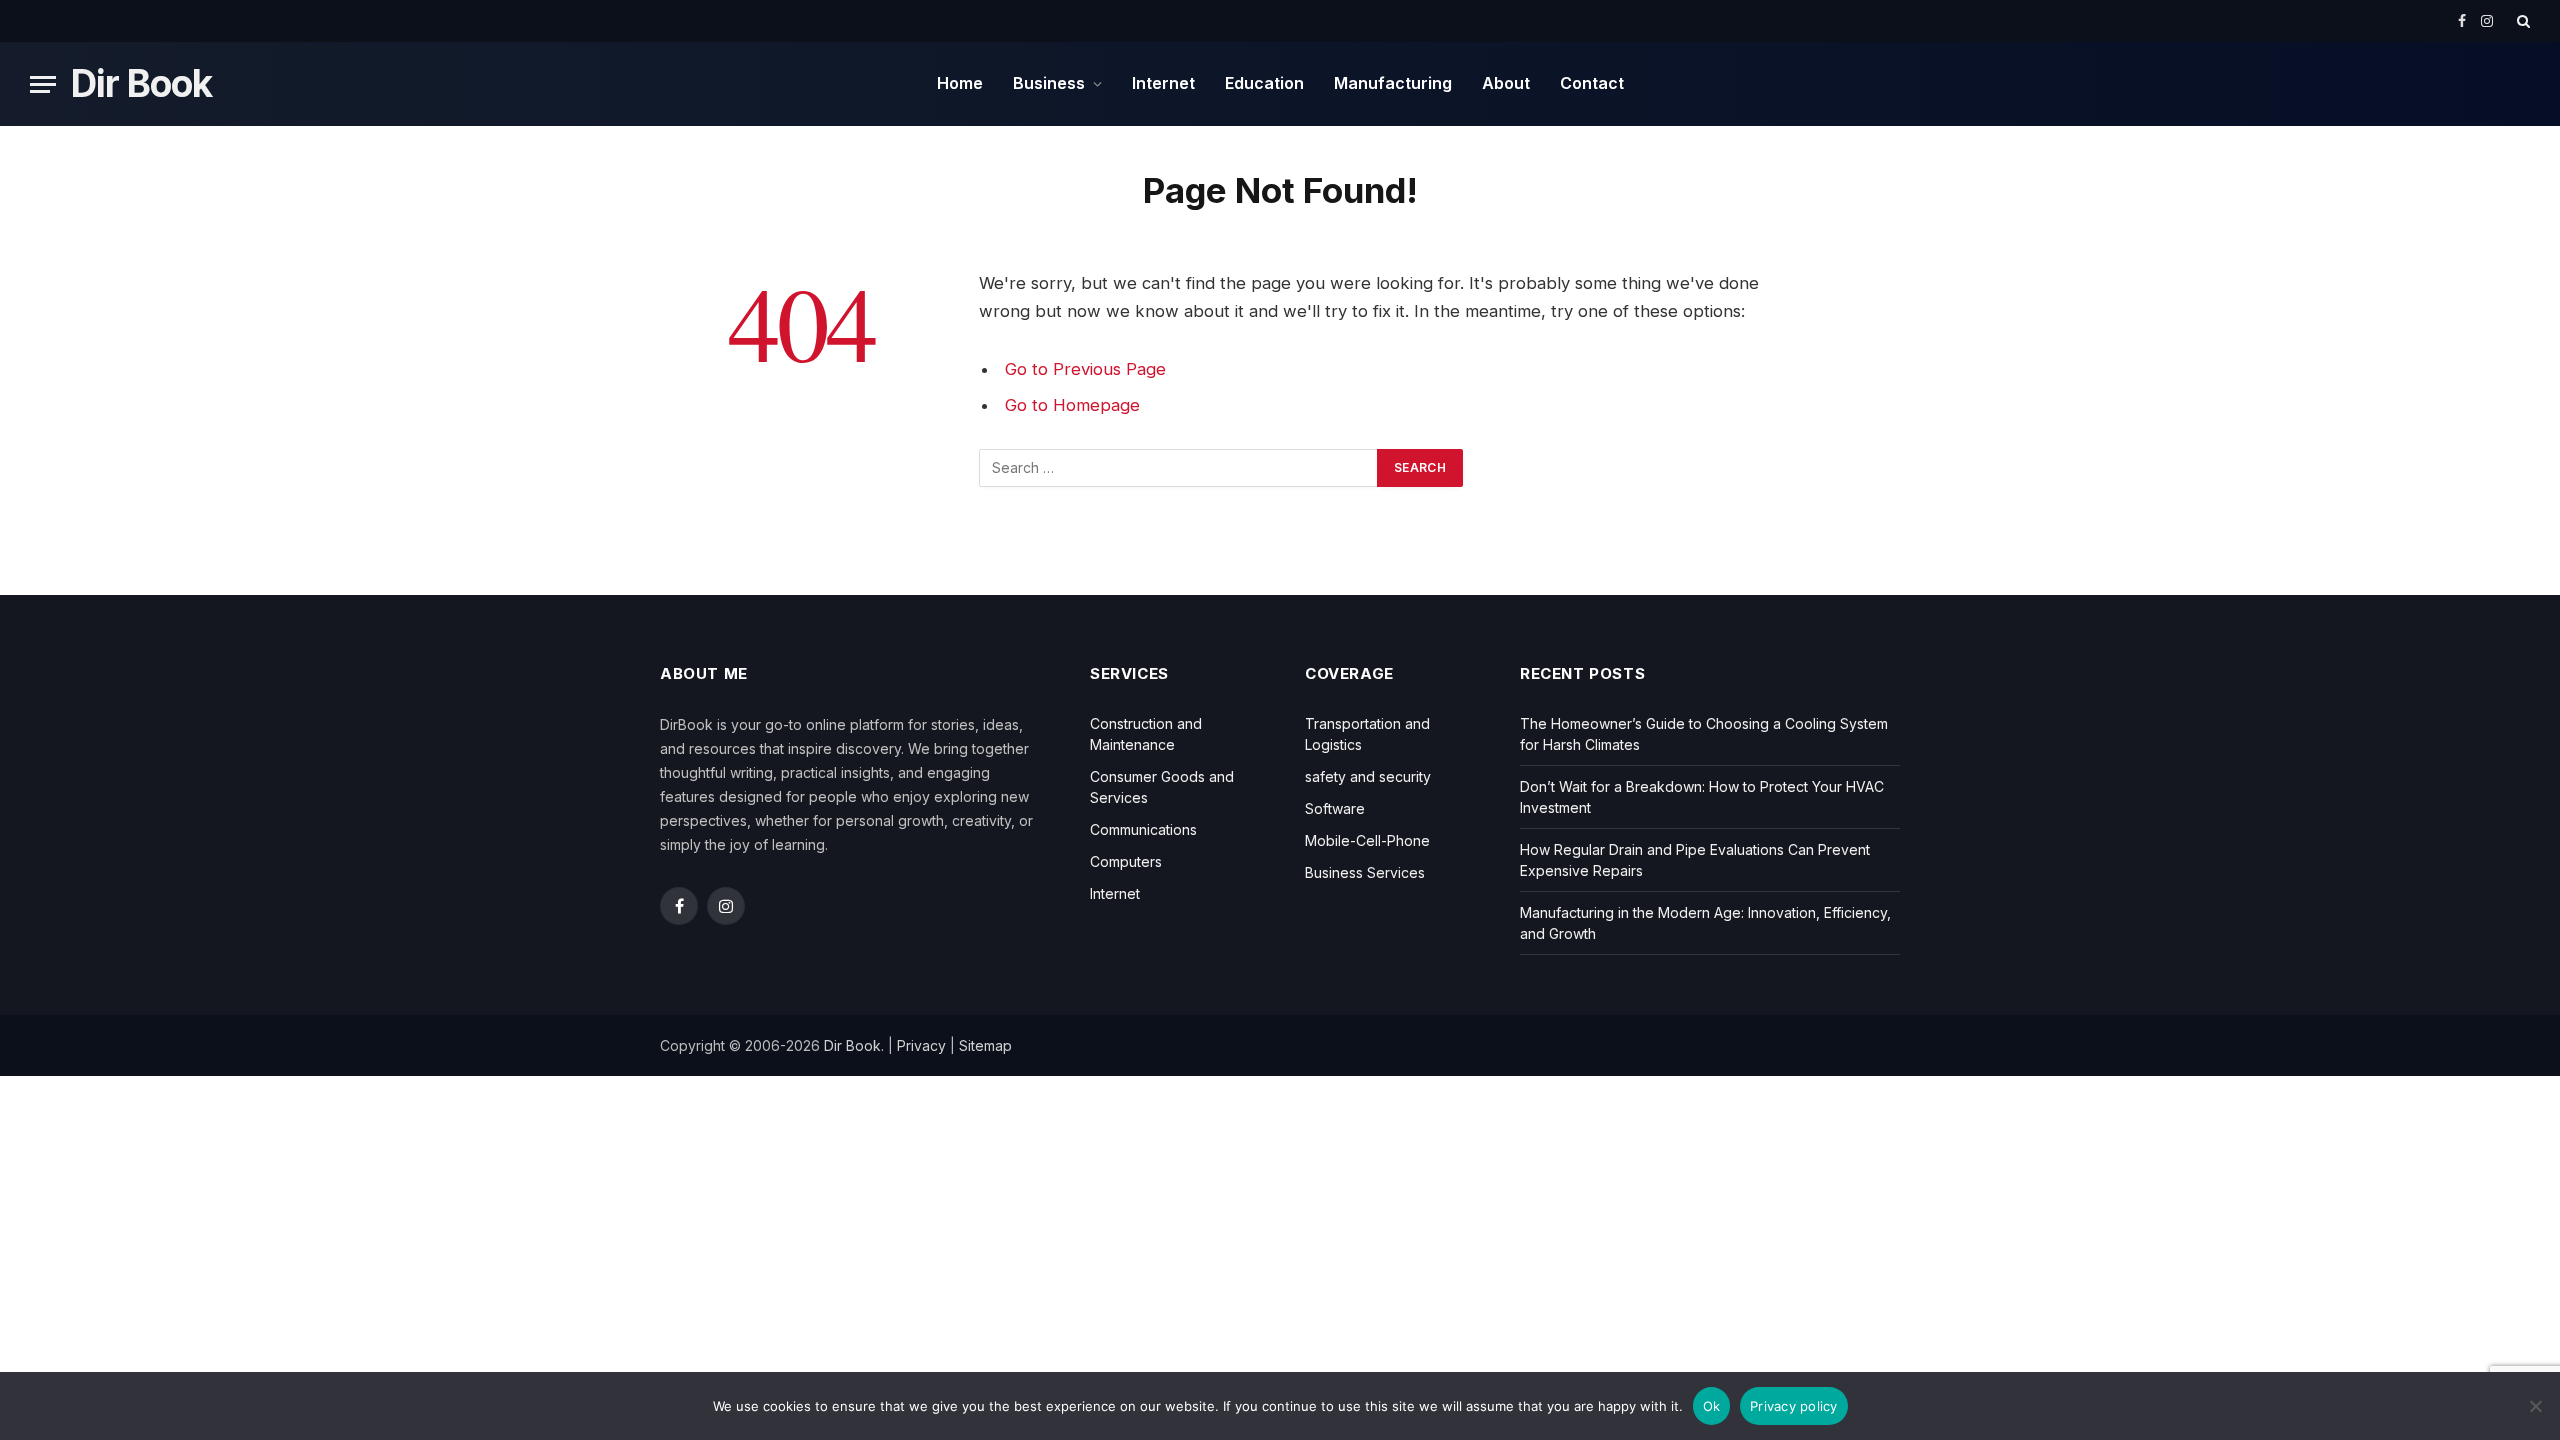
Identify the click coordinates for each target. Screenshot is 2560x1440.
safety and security (1368, 776)
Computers (1126, 861)
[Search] (2521, 21)
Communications (1143, 829)
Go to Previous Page (1085, 369)
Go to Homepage (1072, 405)
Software (1335, 808)
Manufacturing (1393, 83)
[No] (2535, 1406)
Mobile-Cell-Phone (1367, 840)
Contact (1592, 83)
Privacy (921, 1045)
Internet (1163, 83)
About (1506, 83)
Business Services (1365, 872)
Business (1049, 83)
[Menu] (43, 84)
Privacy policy (1794, 1406)
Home (960, 83)
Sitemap (985, 1045)
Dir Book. (854, 1045)
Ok (1712, 1406)
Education (1264, 83)
